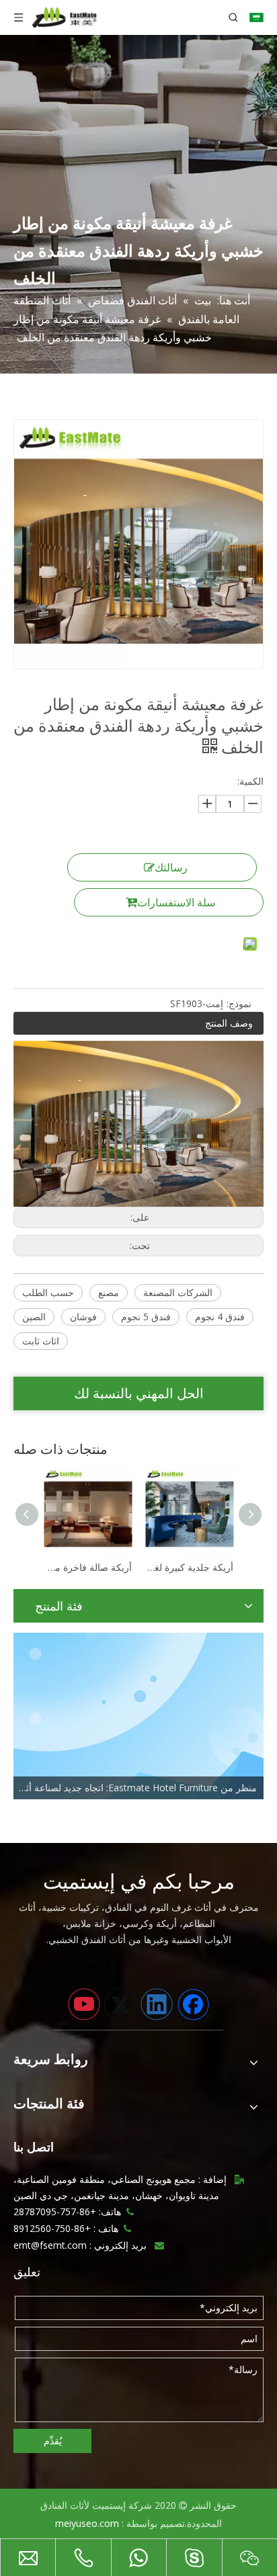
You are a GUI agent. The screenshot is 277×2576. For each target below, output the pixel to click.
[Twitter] (120, 2004)
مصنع (109, 1292)
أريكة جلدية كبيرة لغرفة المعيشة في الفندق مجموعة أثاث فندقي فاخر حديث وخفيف (108, 1567)
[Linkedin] (157, 2004)
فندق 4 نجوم (220, 1317)
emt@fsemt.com (50, 2245)
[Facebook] (193, 2004)
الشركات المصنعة (178, 1292)
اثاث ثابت (41, 1341)
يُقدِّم (53, 2441)
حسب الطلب (48, 1292)
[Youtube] (84, 2004)
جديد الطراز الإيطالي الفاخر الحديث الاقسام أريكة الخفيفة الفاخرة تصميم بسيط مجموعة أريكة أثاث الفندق (209, 1567)
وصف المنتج (229, 1023)
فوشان (83, 1317)
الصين (34, 1317)
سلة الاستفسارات (176, 902)
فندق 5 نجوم (146, 1317)
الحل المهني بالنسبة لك (139, 1393)
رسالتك (171, 867)
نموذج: (239, 1003)
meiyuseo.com (87, 2523)
